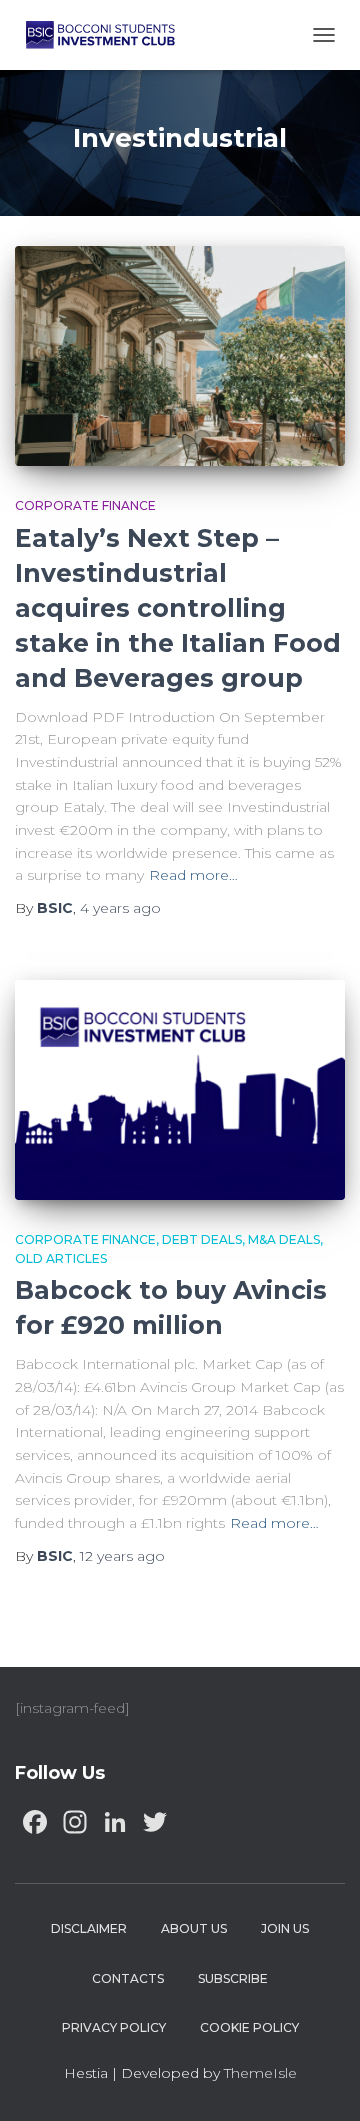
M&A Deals (284, 1239)
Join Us (285, 1928)
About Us (194, 1928)
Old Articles (61, 1258)
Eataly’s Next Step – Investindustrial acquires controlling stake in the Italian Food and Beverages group (178, 608)
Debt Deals (202, 1239)
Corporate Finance (85, 505)
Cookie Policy (249, 2027)
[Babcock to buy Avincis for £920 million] (180, 1090)
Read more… (193, 875)
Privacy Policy (114, 2027)
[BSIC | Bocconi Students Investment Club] (108, 35)
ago (120, 908)
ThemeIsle (260, 2073)
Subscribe (233, 1978)
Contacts (128, 1978)
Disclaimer (89, 1928)
